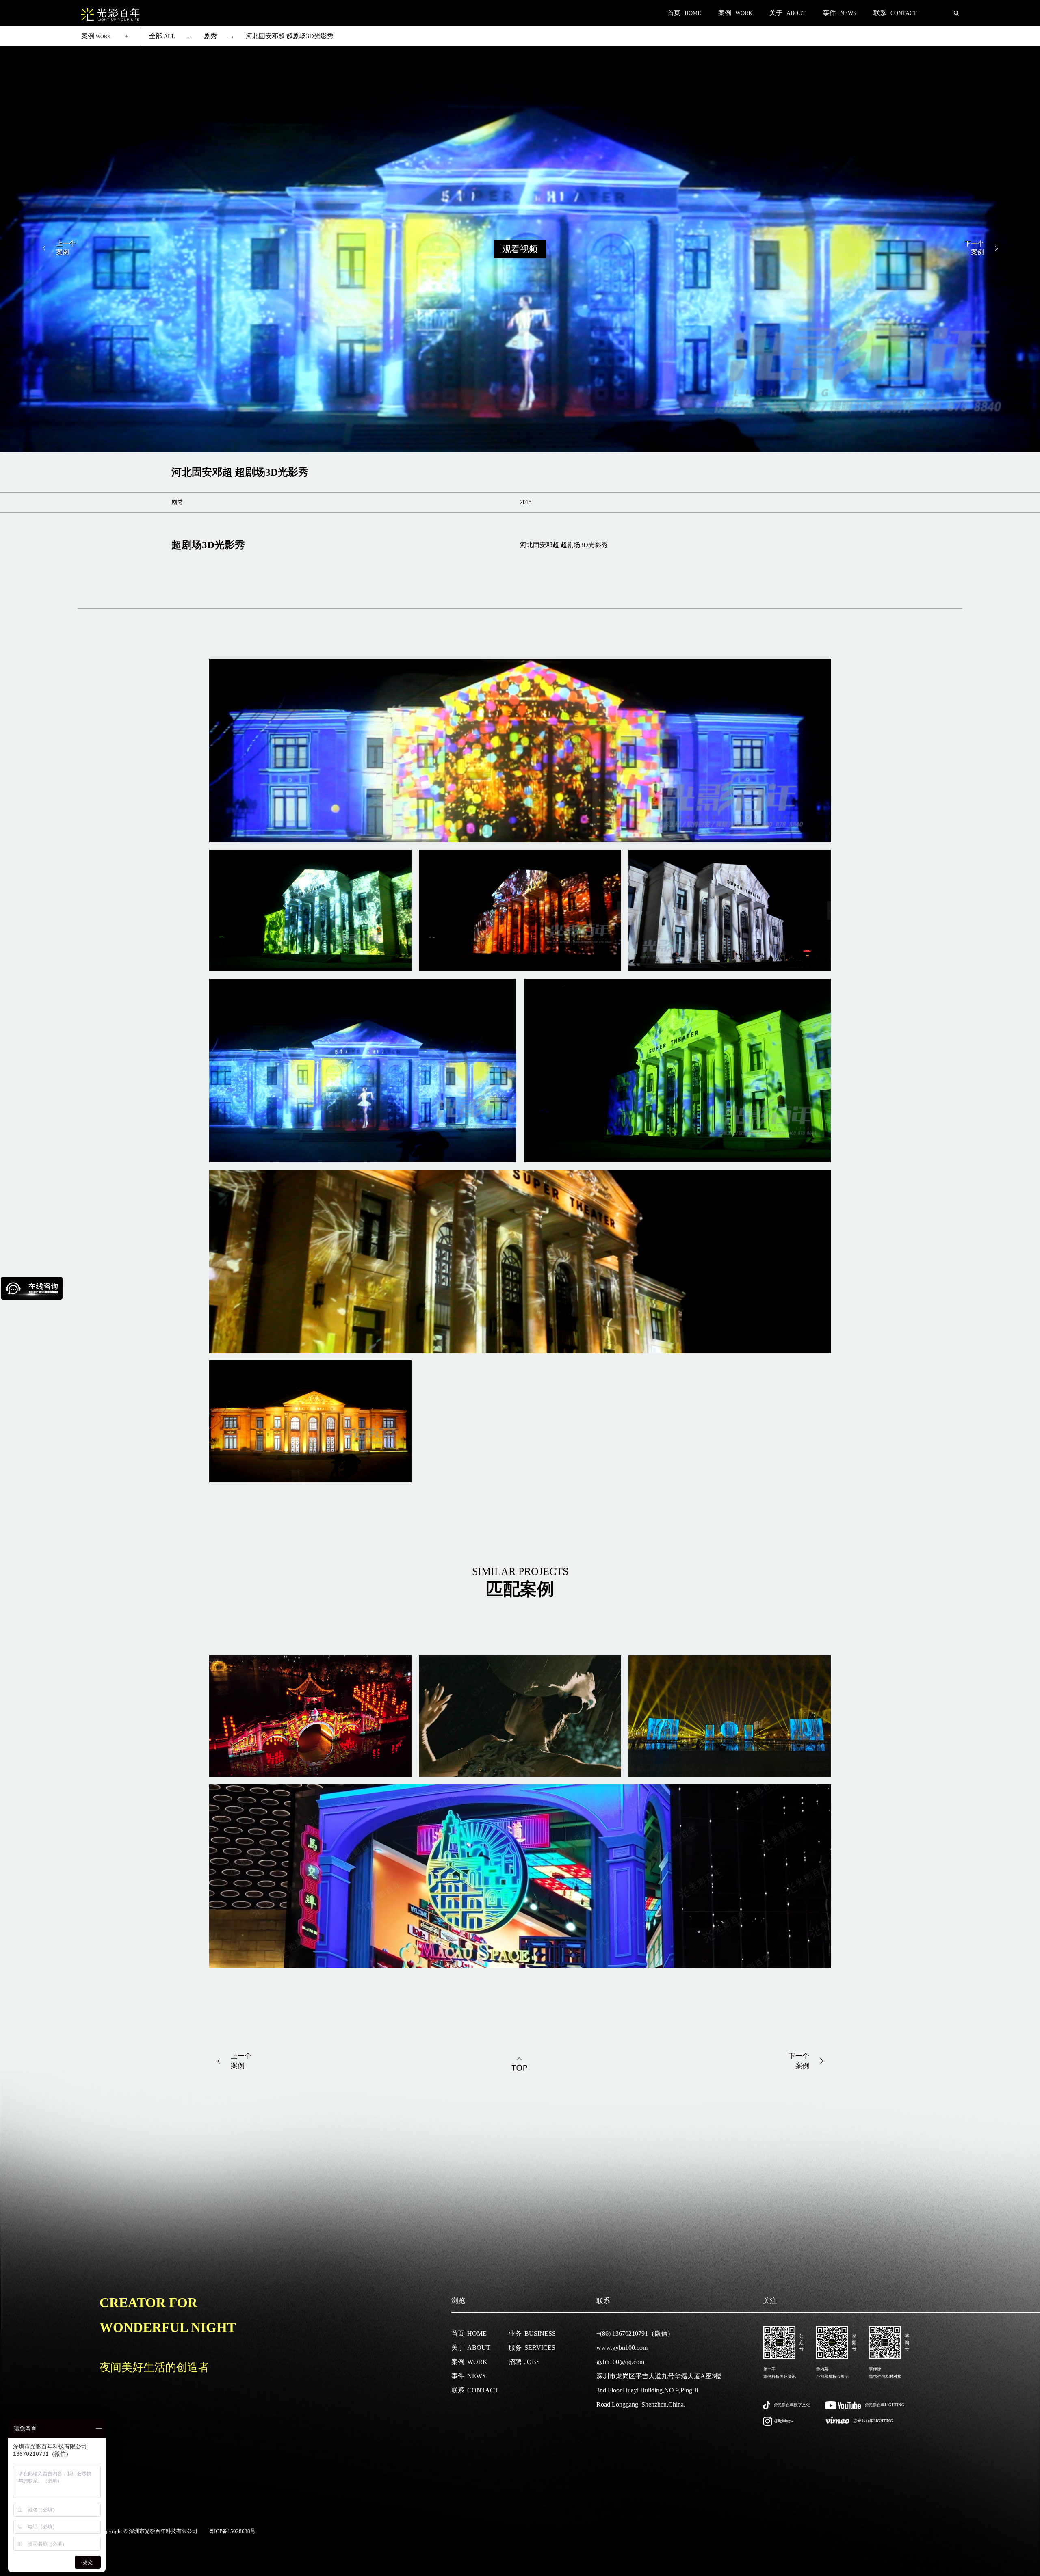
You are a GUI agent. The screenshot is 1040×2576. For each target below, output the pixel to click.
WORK (469, 2362)
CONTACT (475, 2390)
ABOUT (471, 2348)
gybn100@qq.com (620, 2362)
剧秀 (210, 36)
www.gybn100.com (622, 2348)
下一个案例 (974, 248)
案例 (96, 36)
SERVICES (532, 2348)
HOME (469, 2333)
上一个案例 (66, 248)
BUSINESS (532, 2333)
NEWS (469, 2376)
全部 (162, 36)
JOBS (524, 2362)
